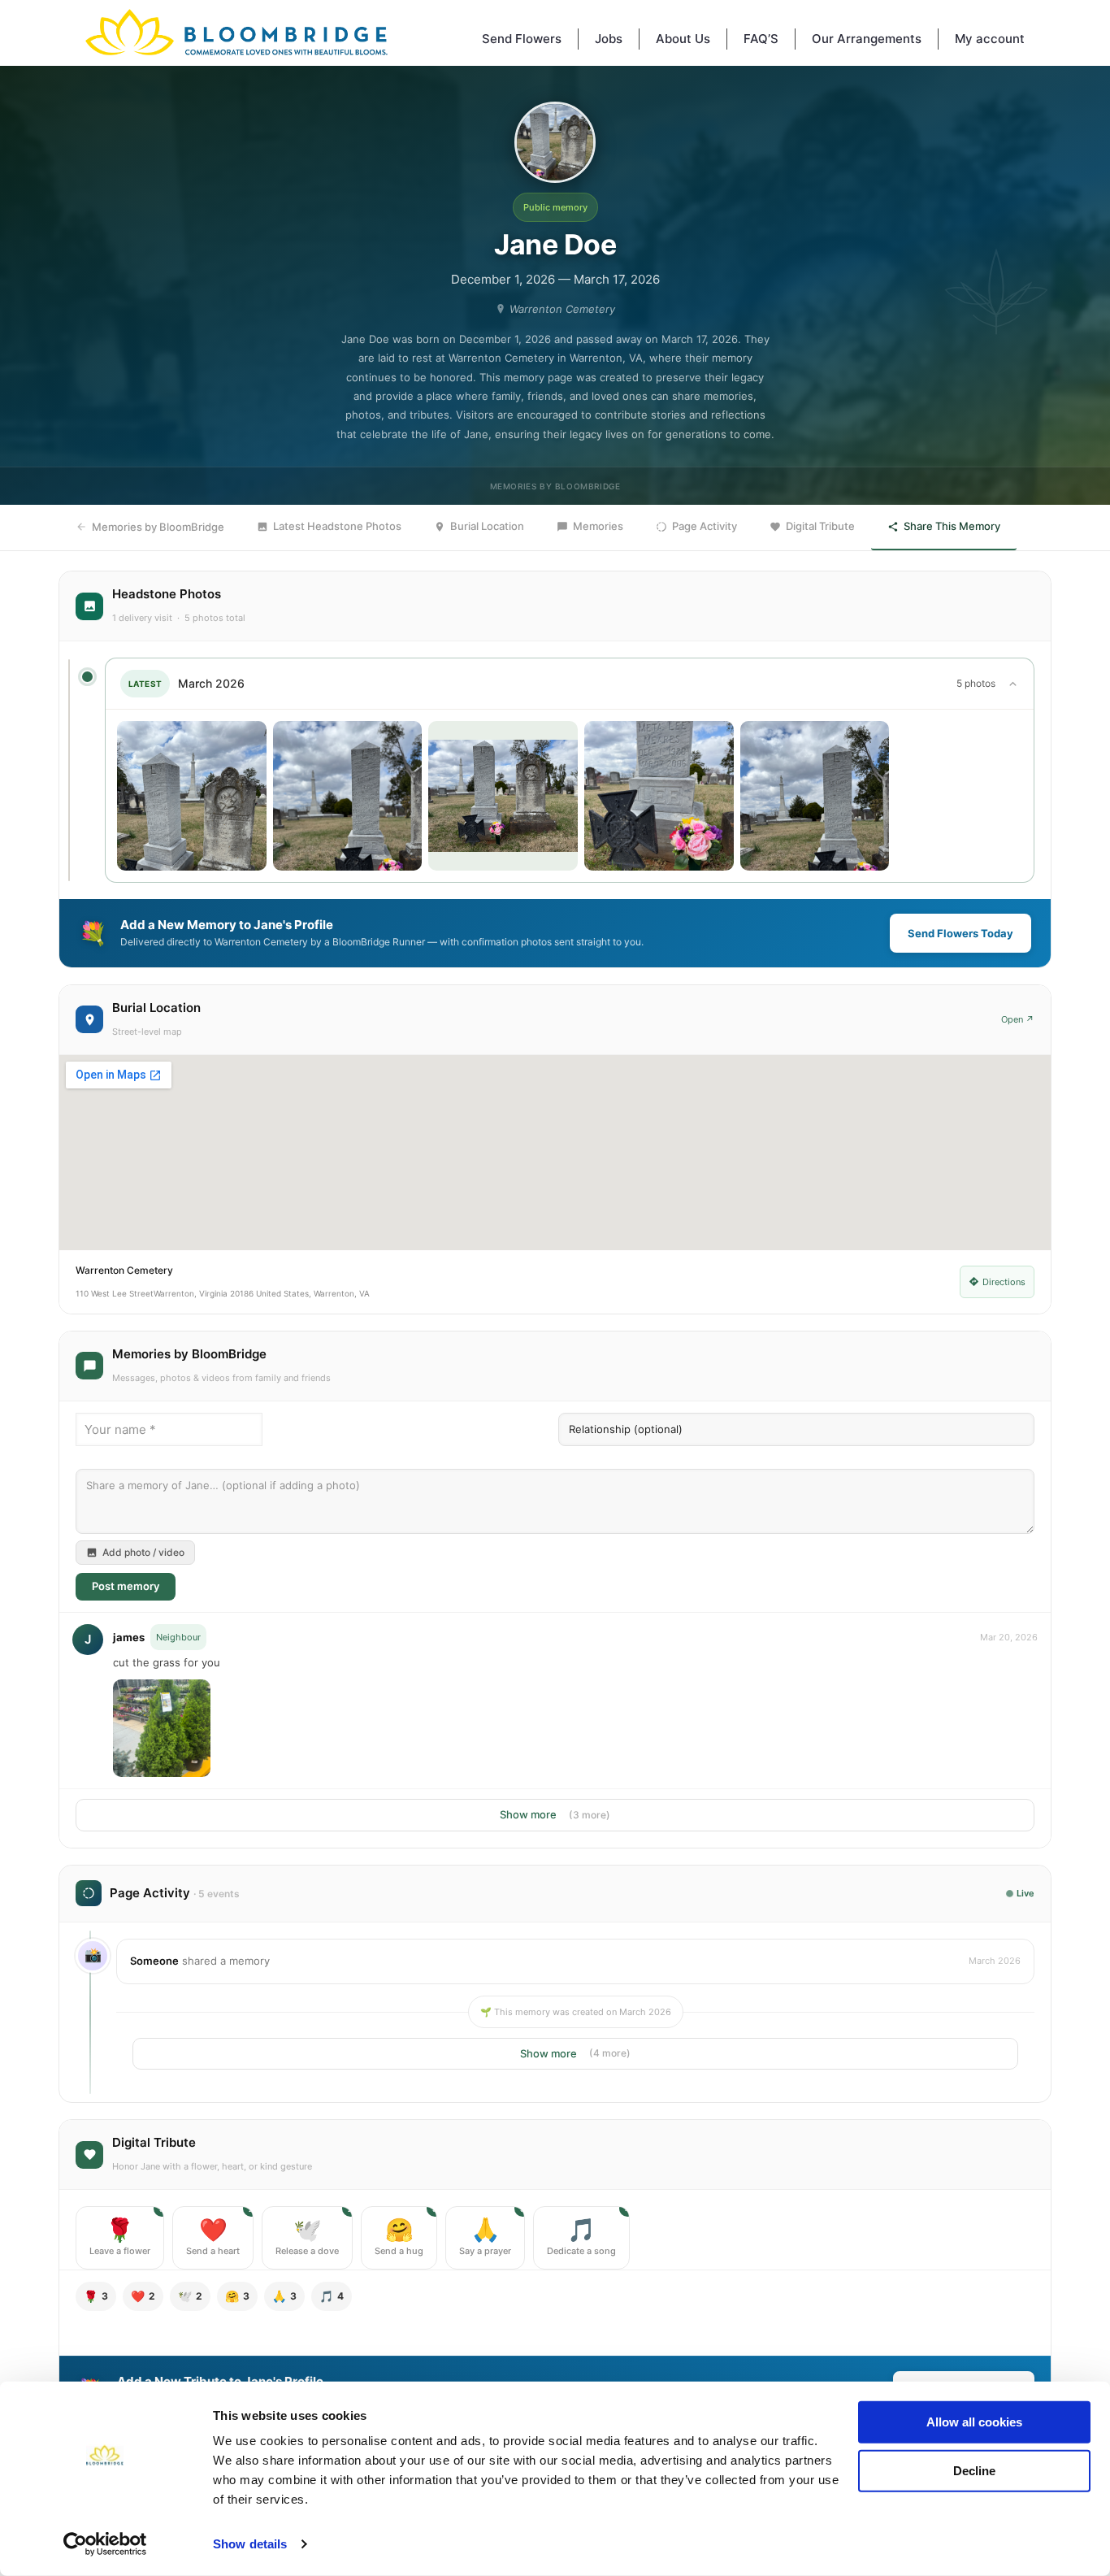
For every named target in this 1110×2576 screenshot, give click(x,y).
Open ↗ (1018, 1019)
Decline (974, 2470)
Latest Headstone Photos (337, 526)
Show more (555, 1814)
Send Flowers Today (960, 933)
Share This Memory (952, 526)
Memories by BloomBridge (158, 527)
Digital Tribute (820, 526)
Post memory (126, 1586)
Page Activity (705, 526)
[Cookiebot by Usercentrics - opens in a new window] (105, 2544)
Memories (598, 526)
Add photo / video (143, 1552)
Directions (1004, 1282)
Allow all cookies (974, 2422)
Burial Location (487, 526)
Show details (250, 2544)
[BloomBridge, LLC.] (236, 33)
